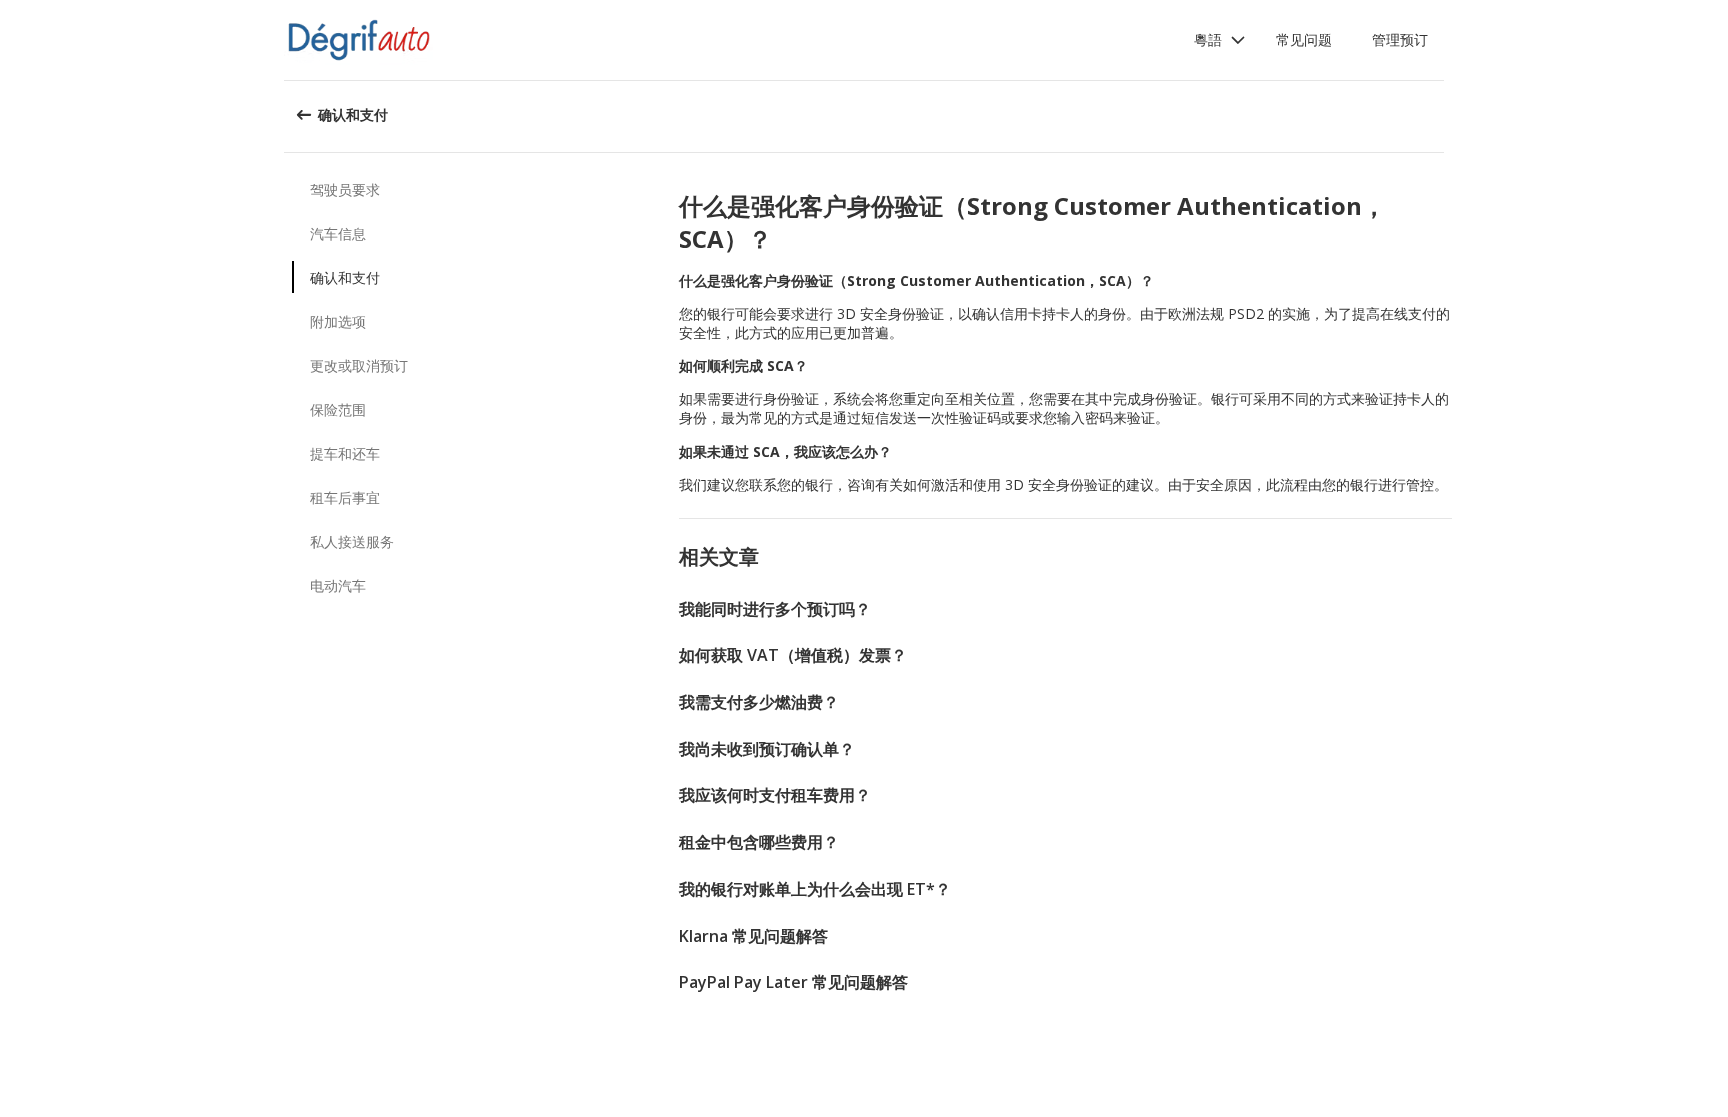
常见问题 (1304, 39)
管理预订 (1400, 39)
